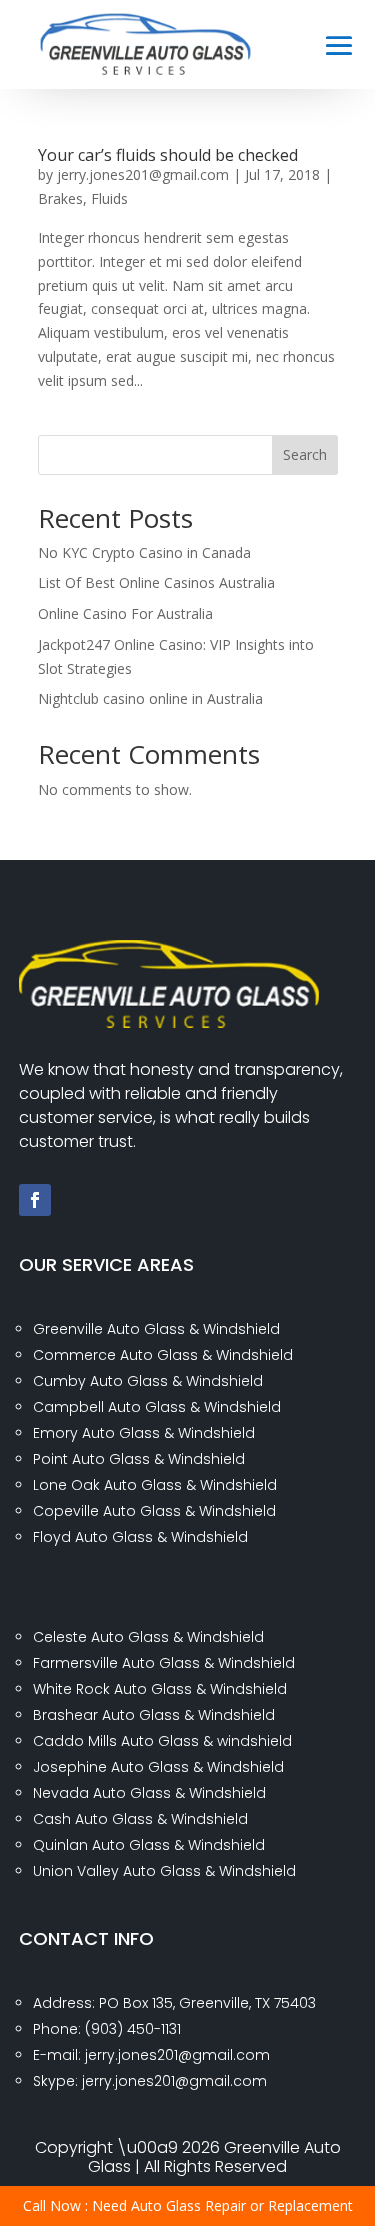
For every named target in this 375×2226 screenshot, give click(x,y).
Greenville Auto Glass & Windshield (156, 1329)
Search (305, 454)
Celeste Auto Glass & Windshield (148, 1637)
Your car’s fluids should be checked (168, 155)
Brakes (60, 198)
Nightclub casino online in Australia (150, 698)
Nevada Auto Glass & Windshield (149, 1793)
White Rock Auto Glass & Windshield (160, 1689)
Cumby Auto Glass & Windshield (148, 1381)
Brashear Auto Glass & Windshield (154, 1715)
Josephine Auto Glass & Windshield (158, 1767)
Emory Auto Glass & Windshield (144, 1433)
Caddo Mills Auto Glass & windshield (162, 1741)
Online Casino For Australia (125, 613)
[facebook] (35, 1200)
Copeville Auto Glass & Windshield (154, 1511)
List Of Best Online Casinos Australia (156, 582)
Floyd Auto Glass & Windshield (140, 1537)
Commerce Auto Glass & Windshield (163, 1355)
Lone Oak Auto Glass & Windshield (155, 1485)
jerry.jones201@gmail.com (143, 174)
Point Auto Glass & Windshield (139, 1459)
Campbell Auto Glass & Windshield (157, 1407)
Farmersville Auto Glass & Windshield (164, 1663)
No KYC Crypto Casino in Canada (144, 552)
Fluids (109, 198)
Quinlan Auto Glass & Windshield (149, 1845)
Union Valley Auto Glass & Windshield (164, 1871)
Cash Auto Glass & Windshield (140, 1819)
